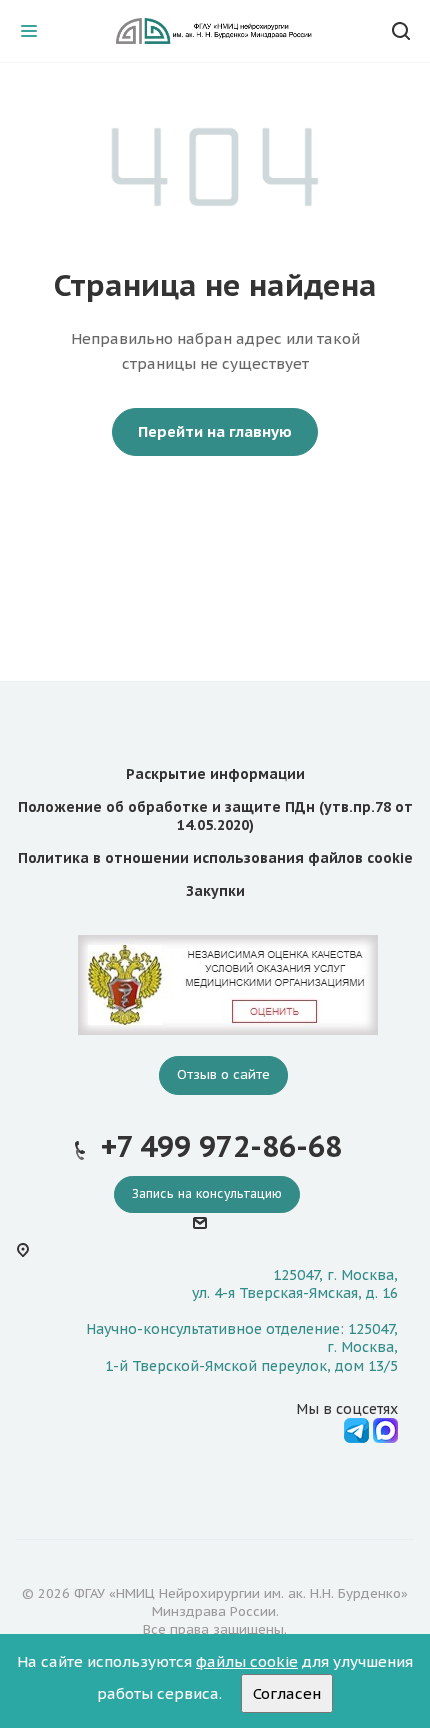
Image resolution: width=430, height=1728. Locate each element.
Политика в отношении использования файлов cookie (215, 858)
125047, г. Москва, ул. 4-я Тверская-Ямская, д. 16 (295, 1284)
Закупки (215, 891)
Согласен (287, 1693)
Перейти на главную (215, 431)
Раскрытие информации (215, 774)
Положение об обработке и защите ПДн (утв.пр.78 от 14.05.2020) (215, 816)
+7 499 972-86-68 (221, 1146)
